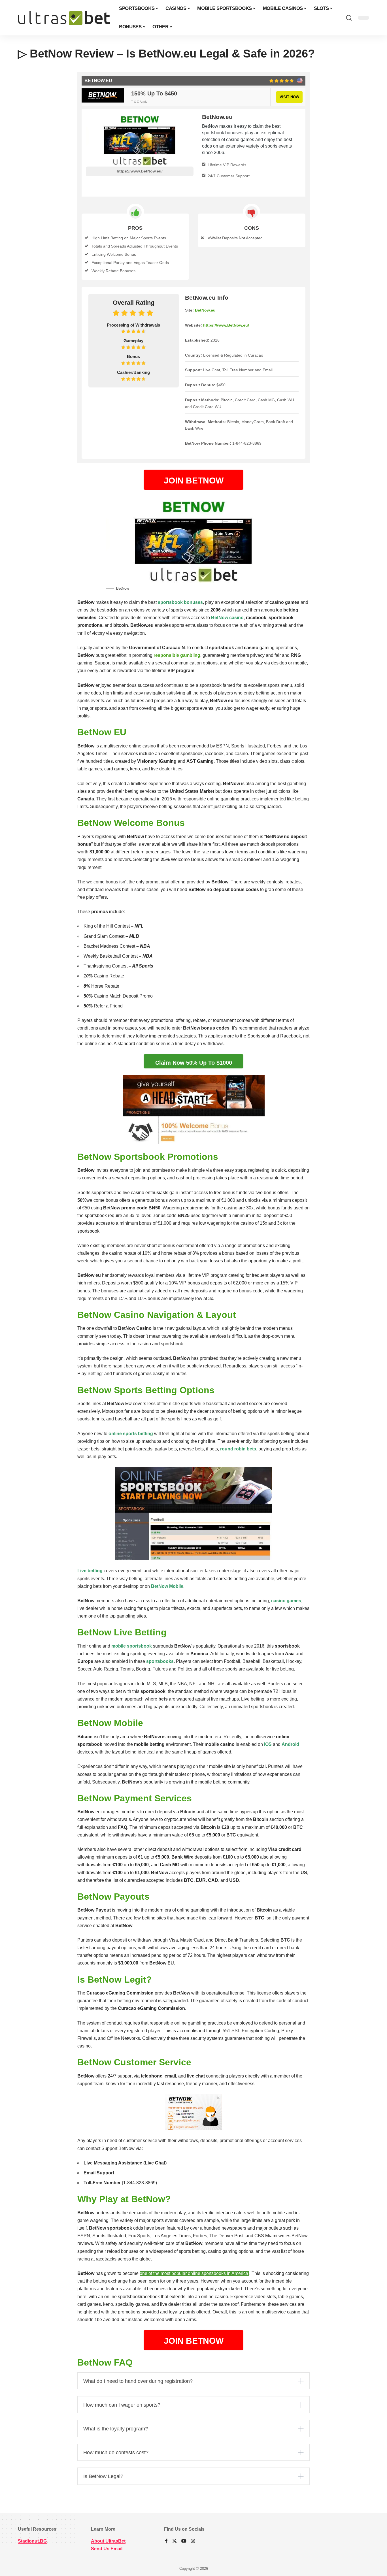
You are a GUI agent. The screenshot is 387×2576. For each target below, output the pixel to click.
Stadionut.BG (32, 2541)
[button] (349, 18)
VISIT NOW (289, 97)
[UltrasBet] (64, 18)
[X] (175, 2541)
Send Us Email (107, 2549)
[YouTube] (184, 2541)
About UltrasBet (108, 2541)
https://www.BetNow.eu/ (140, 171)
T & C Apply (139, 102)
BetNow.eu (205, 310)
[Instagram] (193, 2541)
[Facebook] (166, 2541)
